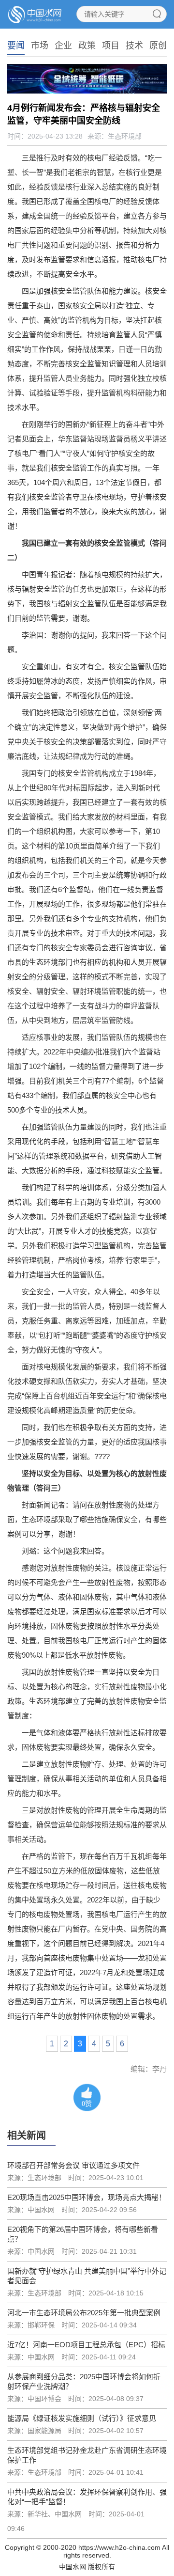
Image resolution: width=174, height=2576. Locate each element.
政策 (87, 46)
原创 (158, 46)
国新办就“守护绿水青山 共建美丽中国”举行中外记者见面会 (87, 2276)
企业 (63, 46)
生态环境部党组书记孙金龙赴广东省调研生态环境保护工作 (87, 2455)
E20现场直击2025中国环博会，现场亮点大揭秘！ (87, 2197)
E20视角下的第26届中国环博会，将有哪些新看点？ (83, 2234)
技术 (134, 46)
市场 (40, 46)
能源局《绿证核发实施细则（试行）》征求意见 (82, 2418)
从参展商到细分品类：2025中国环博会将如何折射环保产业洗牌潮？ (84, 2381)
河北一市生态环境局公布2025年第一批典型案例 (84, 2313)
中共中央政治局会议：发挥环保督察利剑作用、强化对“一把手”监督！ (87, 2497)
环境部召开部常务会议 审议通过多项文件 (73, 2165)
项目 (111, 46)
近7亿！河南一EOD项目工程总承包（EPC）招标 (86, 2345)
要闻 (16, 46)
